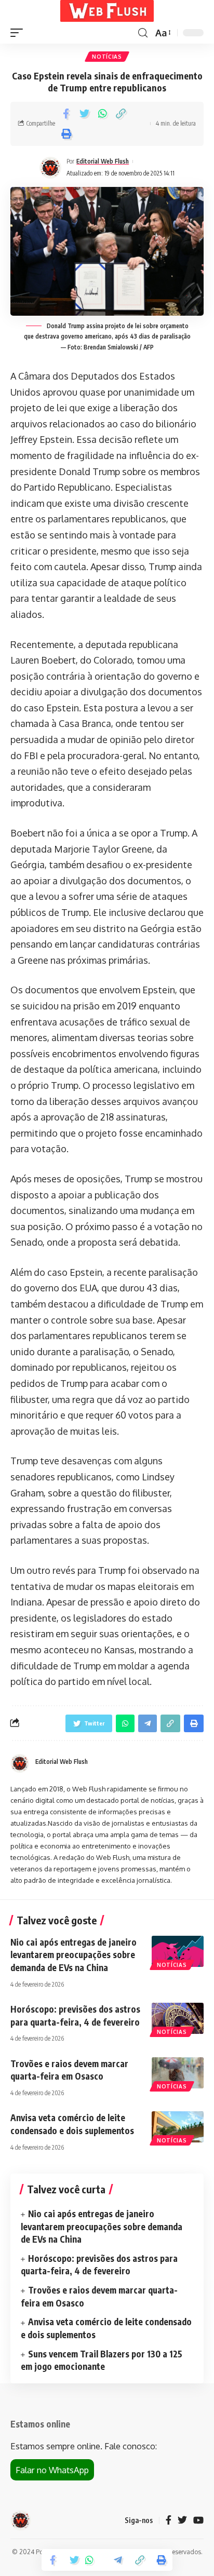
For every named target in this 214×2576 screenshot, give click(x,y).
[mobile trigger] (19, 33)
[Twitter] (182, 2521)
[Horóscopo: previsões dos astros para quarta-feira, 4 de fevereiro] (178, 2018)
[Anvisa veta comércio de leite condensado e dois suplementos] (178, 2127)
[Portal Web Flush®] (107, 11)
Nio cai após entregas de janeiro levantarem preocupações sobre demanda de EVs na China (73, 1955)
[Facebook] (169, 2521)
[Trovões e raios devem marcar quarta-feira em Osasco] (178, 2073)
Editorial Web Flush (103, 161)
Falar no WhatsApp (52, 2470)
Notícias (107, 57)
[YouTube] (198, 2521)
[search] (143, 33)
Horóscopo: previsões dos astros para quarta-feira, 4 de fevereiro (99, 2265)
